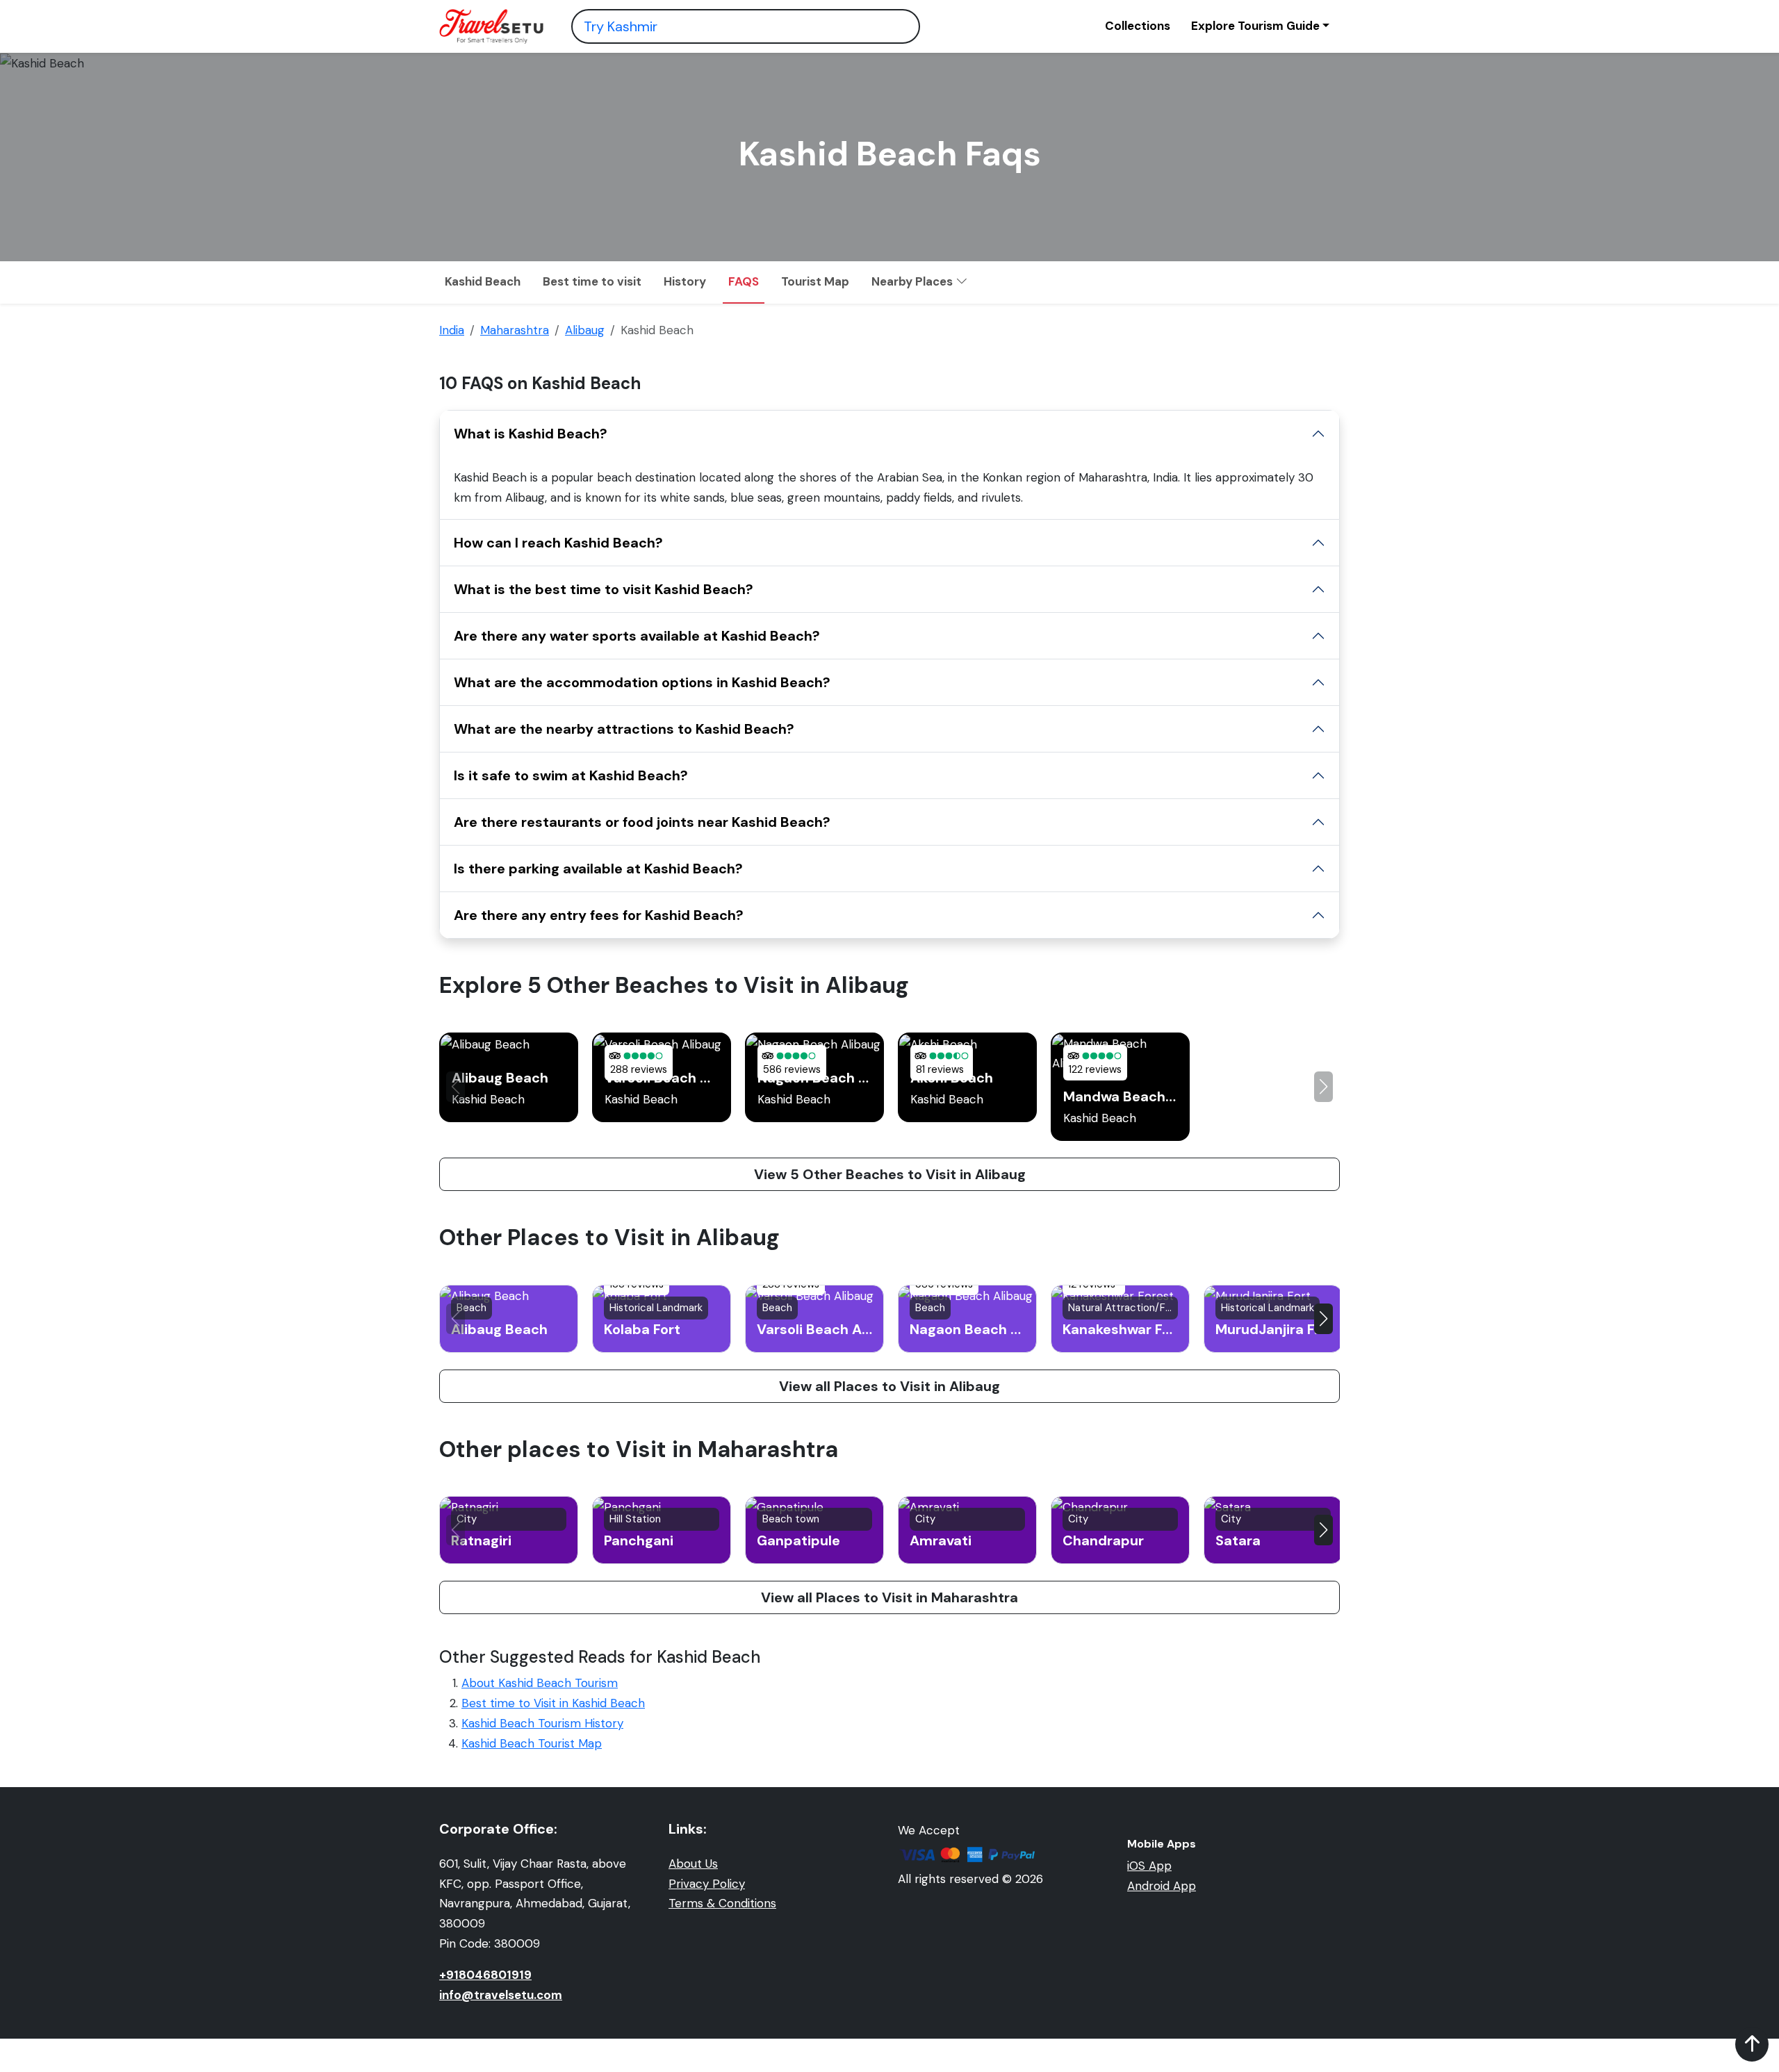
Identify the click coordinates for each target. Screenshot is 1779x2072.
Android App (1162, 1886)
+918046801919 (485, 1975)
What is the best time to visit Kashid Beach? (604, 589)
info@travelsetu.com (501, 1995)
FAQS (744, 281)
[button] (1323, 1087)
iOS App (1149, 1866)
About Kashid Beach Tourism (540, 1683)
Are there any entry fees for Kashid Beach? (599, 915)
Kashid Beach (483, 281)
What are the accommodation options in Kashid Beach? (642, 682)
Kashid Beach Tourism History (542, 1723)
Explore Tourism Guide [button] (1255, 26)
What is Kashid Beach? (531, 434)
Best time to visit (592, 281)
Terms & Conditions (722, 1903)
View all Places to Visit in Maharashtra (889, 1597)
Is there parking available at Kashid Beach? (598, 869)
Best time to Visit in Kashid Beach (553, 1703)
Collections (1138, 26)
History (685, 281)
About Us (693, 1864)
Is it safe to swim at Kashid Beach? (571, 775)
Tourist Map (815, 281)
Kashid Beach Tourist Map (532, 1743)
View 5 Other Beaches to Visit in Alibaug (890, 1174)
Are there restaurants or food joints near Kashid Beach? (642, 822)
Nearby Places (913, 281)
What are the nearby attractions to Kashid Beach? (624, 729)
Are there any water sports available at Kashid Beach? (637, 636)
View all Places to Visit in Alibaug (889, 1386)
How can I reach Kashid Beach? (558, 543)
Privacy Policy (707, 1884)
